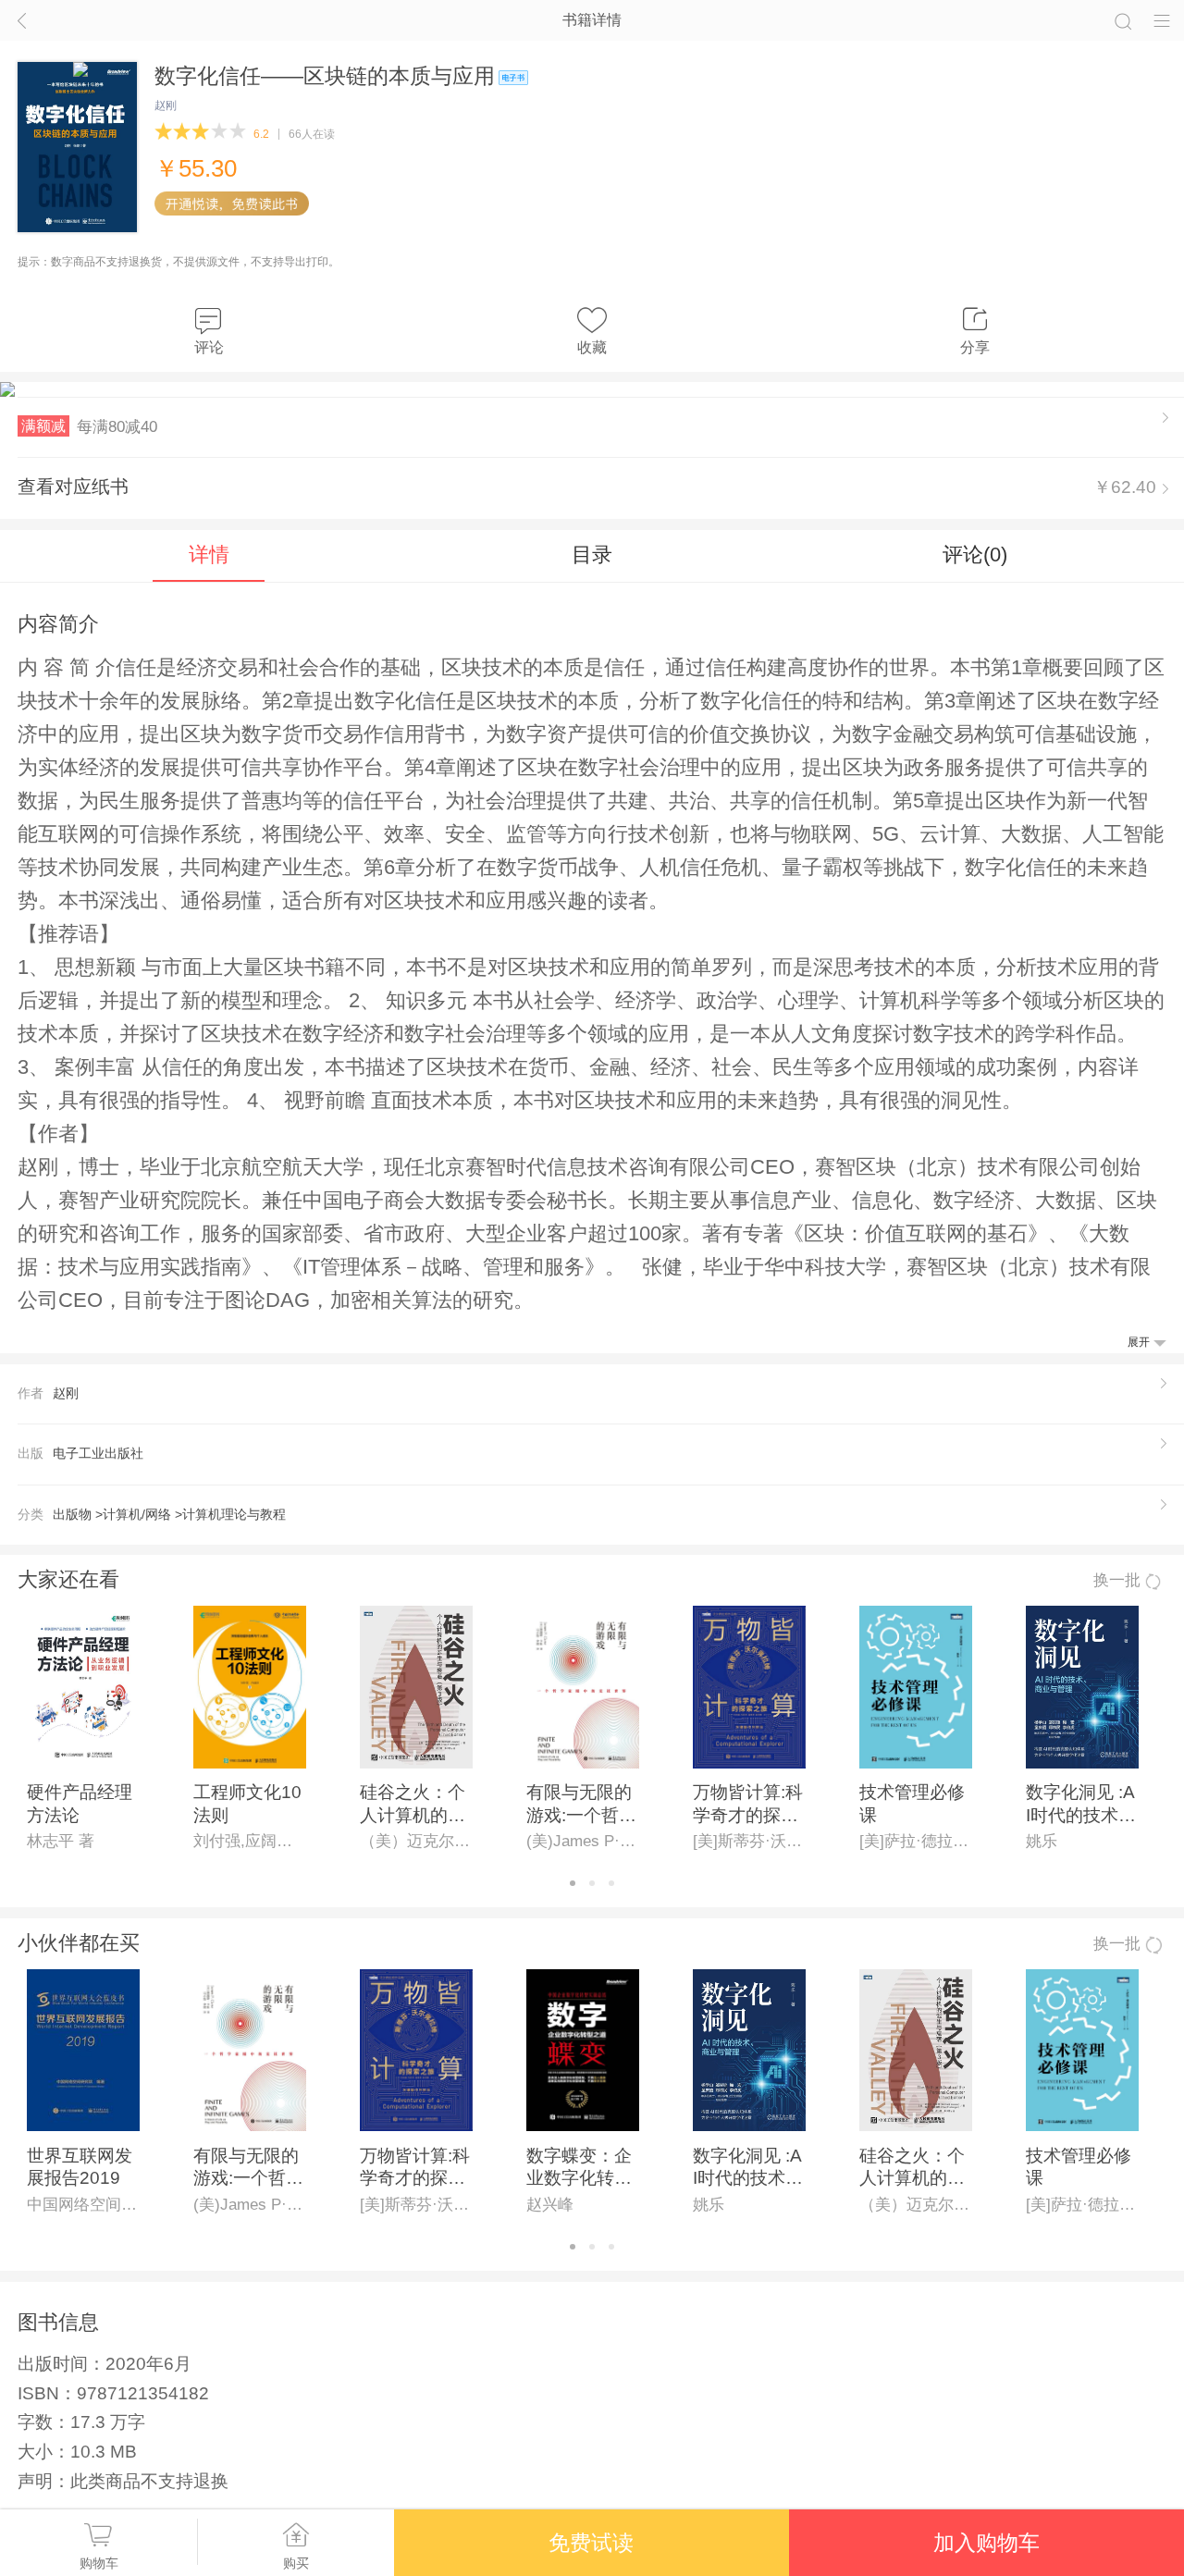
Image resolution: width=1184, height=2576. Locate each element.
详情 (209, 555)
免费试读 (591, 2543)
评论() (975, 555)
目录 (592, 555)
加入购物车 (987, 2543)
